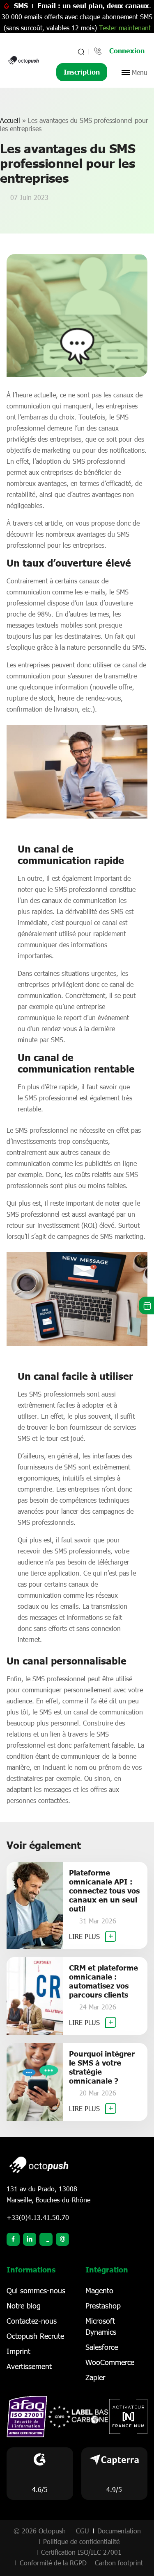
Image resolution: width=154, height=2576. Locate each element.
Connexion (127, 51)
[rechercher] (80, 52)
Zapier (95, 2377)
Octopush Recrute (35, 2336)
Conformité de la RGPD (53, 2563)
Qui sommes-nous (36, 2290)
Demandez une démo (146, 1305)
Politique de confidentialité (81, 2541)
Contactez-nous (32, 2321)
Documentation (119, 2531)
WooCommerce (110, 2362)
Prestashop (103, 2306)
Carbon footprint (119, 2563)
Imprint (18, 2351)
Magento (99, 2290)
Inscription (82, 72)
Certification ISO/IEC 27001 (81, 2552)
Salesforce (102, 2347)
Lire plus (85, 1936)
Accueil (10, 120)
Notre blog (24, 2306)
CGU (83, 2531)
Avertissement (29, 2366)
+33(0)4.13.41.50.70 (38, 2217)
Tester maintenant (125, 28)
